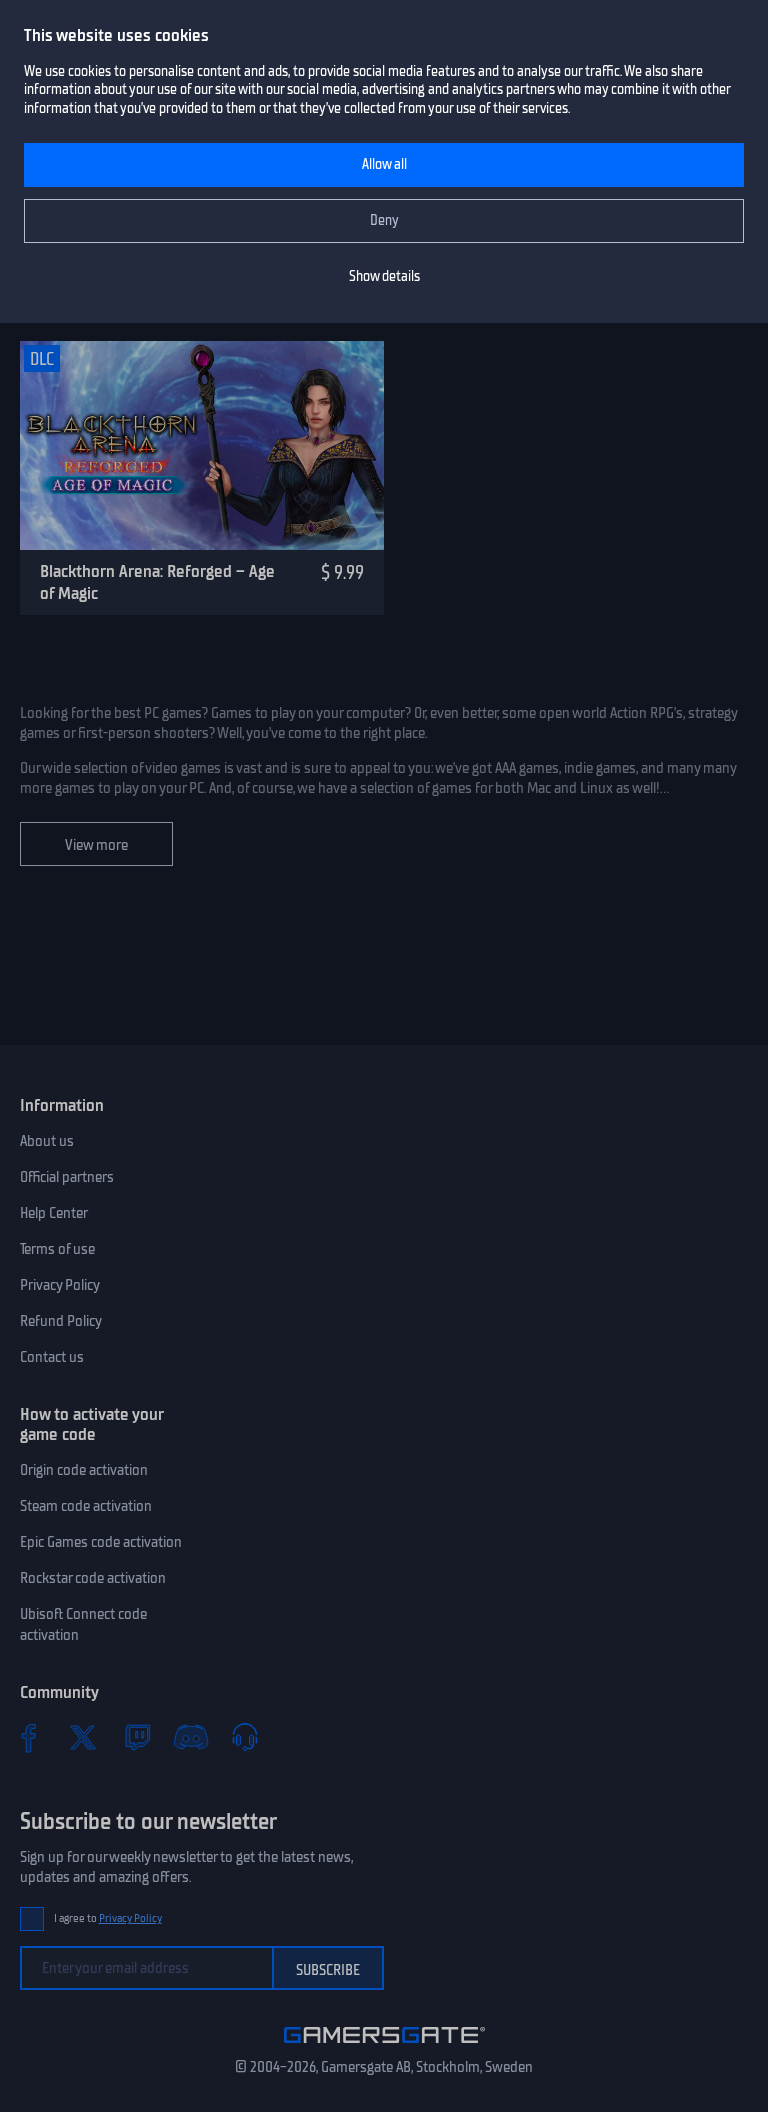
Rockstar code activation (93, 1578)
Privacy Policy (60, 1285)
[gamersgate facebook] (29, 1737)
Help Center (54, 1213)
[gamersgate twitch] (137, 1737)
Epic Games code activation (101, 1542)
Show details (384, 276)
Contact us (52, 1357)
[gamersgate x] (83, 1737)
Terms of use (57, 1249)
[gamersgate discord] (191, 1737)
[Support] (245, 1737)
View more (96, 845)
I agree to (108, 1918)
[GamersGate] (384, 2047)
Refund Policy (61, 1321)
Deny (384, 220)
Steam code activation (86, 1506)
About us (47, 1141)
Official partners (67, 1177)
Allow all (384, 164)
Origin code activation (84, 1470)
